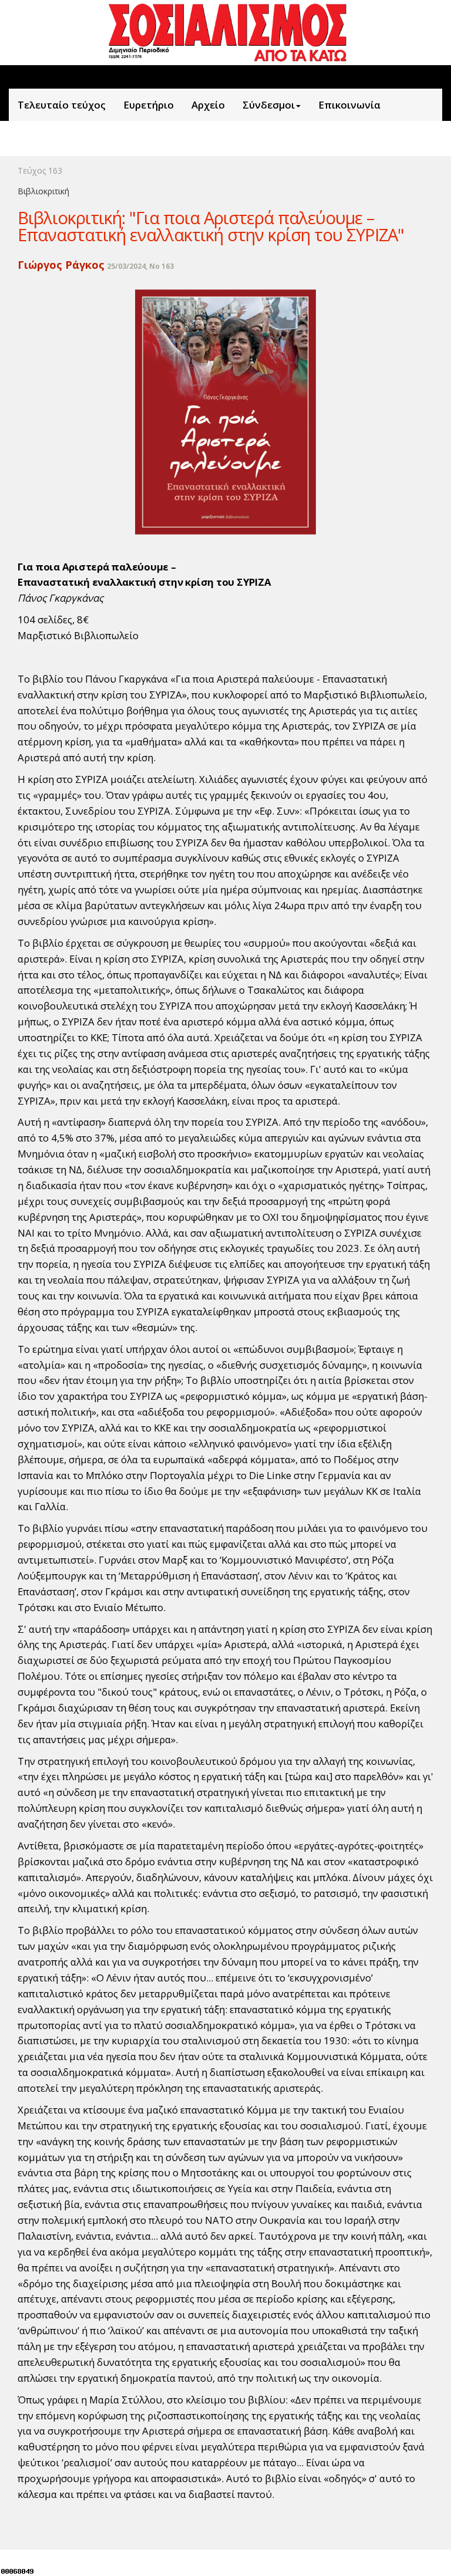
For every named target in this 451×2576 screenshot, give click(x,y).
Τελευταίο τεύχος (62, 105)
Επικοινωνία (349, 105)
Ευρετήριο (149, 105)
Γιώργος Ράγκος (61, 265)
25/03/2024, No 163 (140, 266)
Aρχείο (208, 105)
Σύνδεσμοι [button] (269, 105)
